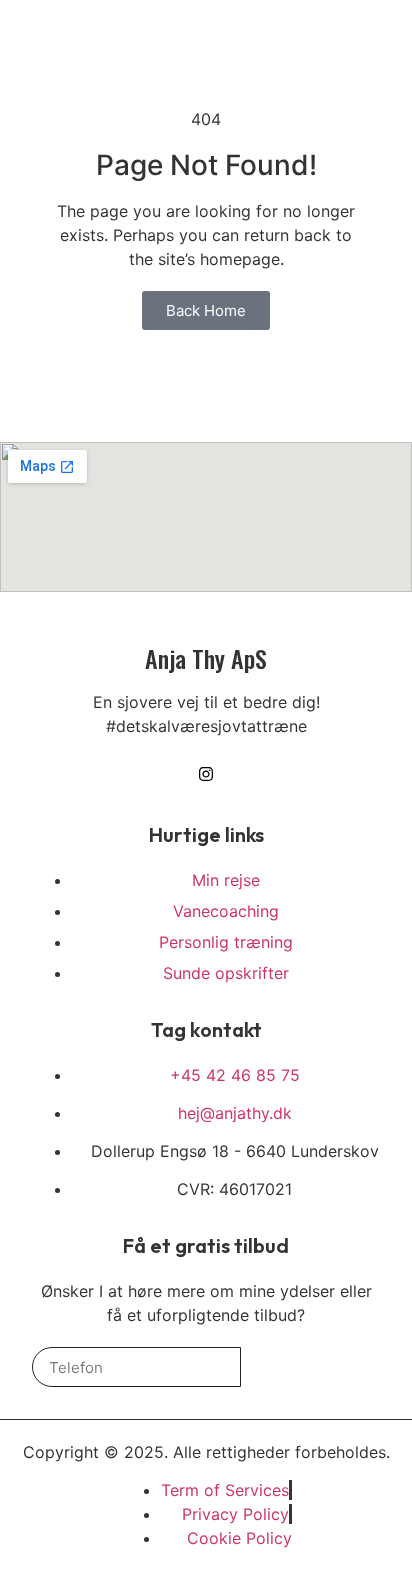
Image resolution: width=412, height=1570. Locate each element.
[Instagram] (368, 45)
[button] (333, 45)
